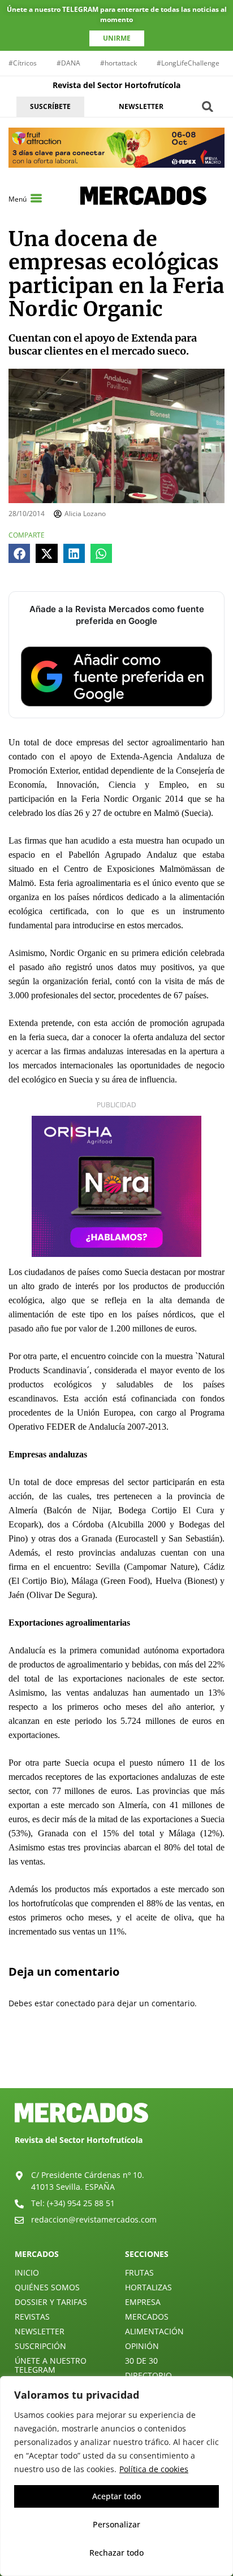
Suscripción (40, 2346)
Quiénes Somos (47, 2287)
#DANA (68, 63)
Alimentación (154, 2331)
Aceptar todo (116, 2496)
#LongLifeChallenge (188, 63)
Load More (116, 2062)
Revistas (32, 2317)
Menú (18, 199)
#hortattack (118, 63)
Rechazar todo (116, 2553)
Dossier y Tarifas (51, 2302)
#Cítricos (23, 63)
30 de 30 (141, 2361)
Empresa (143, 2302)
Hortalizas (148, 2287)
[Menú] (36, 198)
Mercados (147, 2317)
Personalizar (116, 2524)
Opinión (142, 2346)
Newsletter (40, 2331)
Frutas (139, 2272)
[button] (208, 106)
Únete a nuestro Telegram (51, 2365)
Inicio (27, 2272)
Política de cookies (154, 2469)
